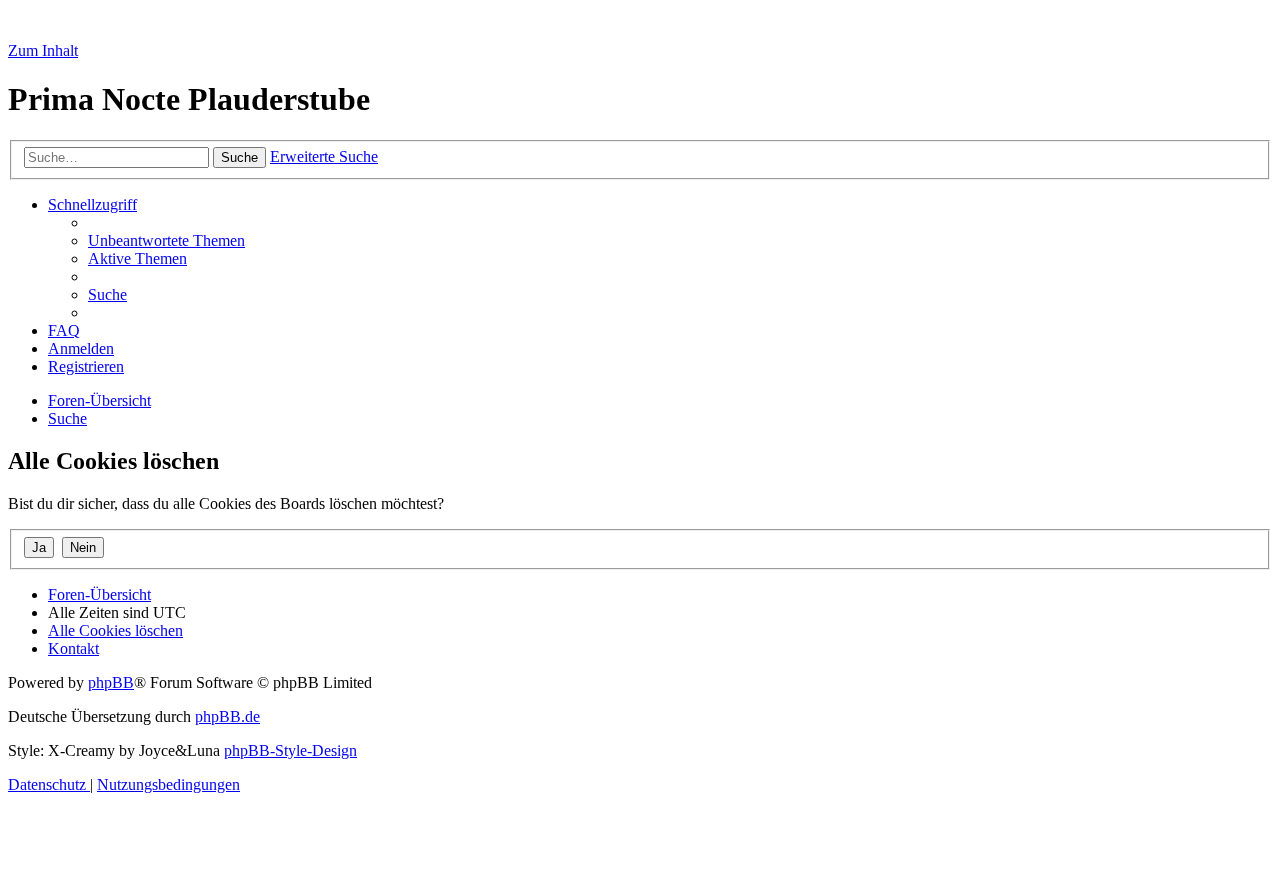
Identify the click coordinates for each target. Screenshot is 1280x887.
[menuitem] (166, 240)
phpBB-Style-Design (290, 750)
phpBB (111, 682)
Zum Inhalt (43, 50)
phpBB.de (227, 716)
